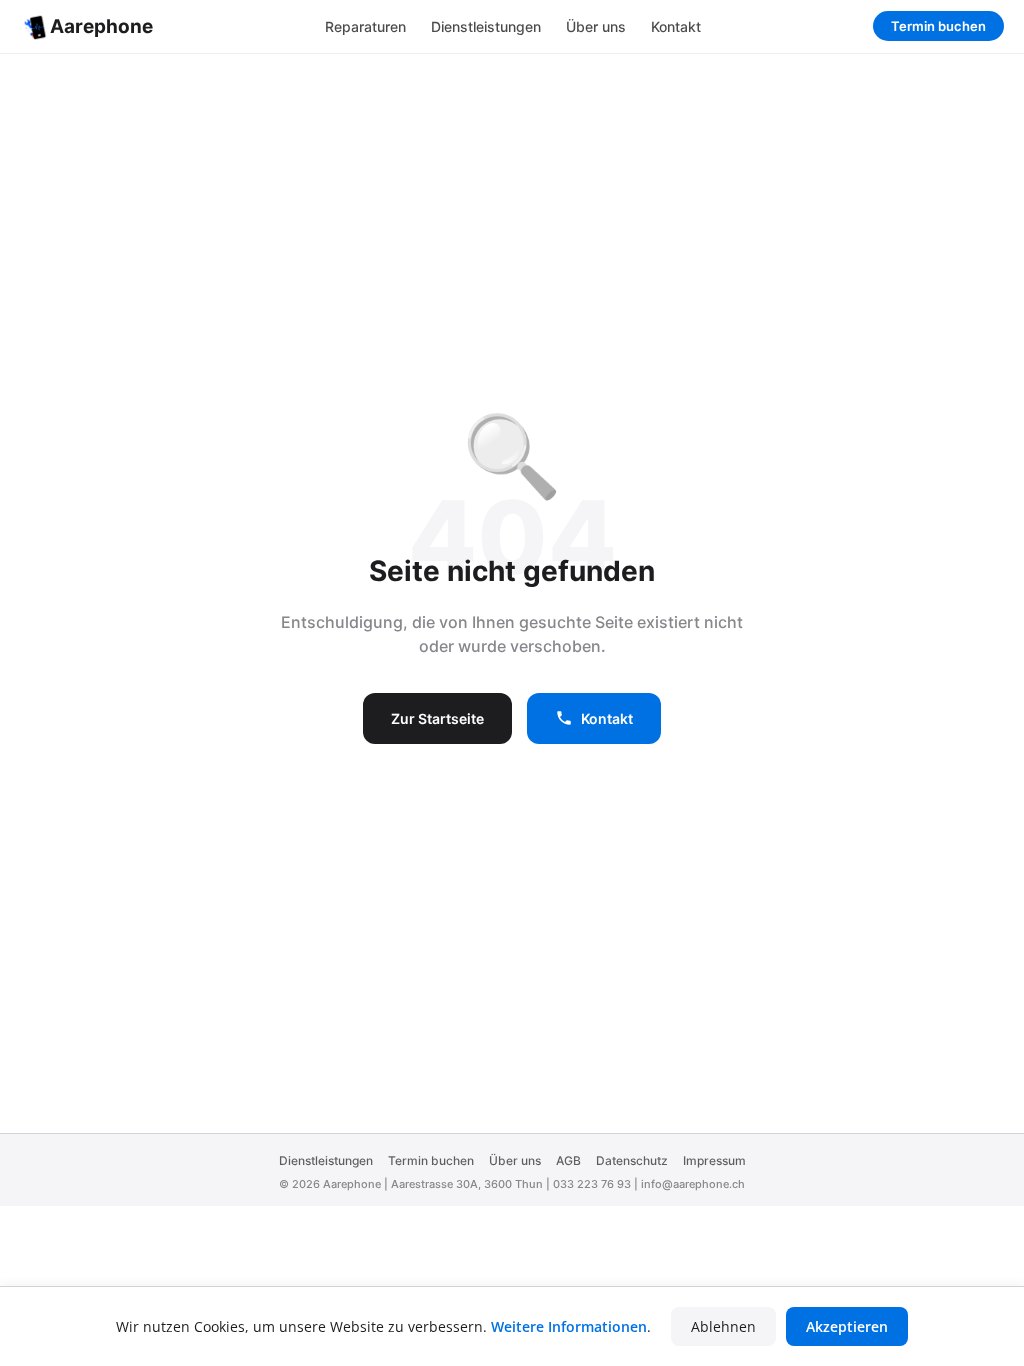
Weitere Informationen (569, 1326)
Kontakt (676, 26)
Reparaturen (365, 26)
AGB (568, 1160)
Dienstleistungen (486, 26)
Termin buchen (938, 26)
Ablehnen (723, 1326)
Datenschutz (632, 1160)
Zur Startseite (437, 718)
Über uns (596, 26)
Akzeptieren (847, 1326)
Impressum (714, 1160)
